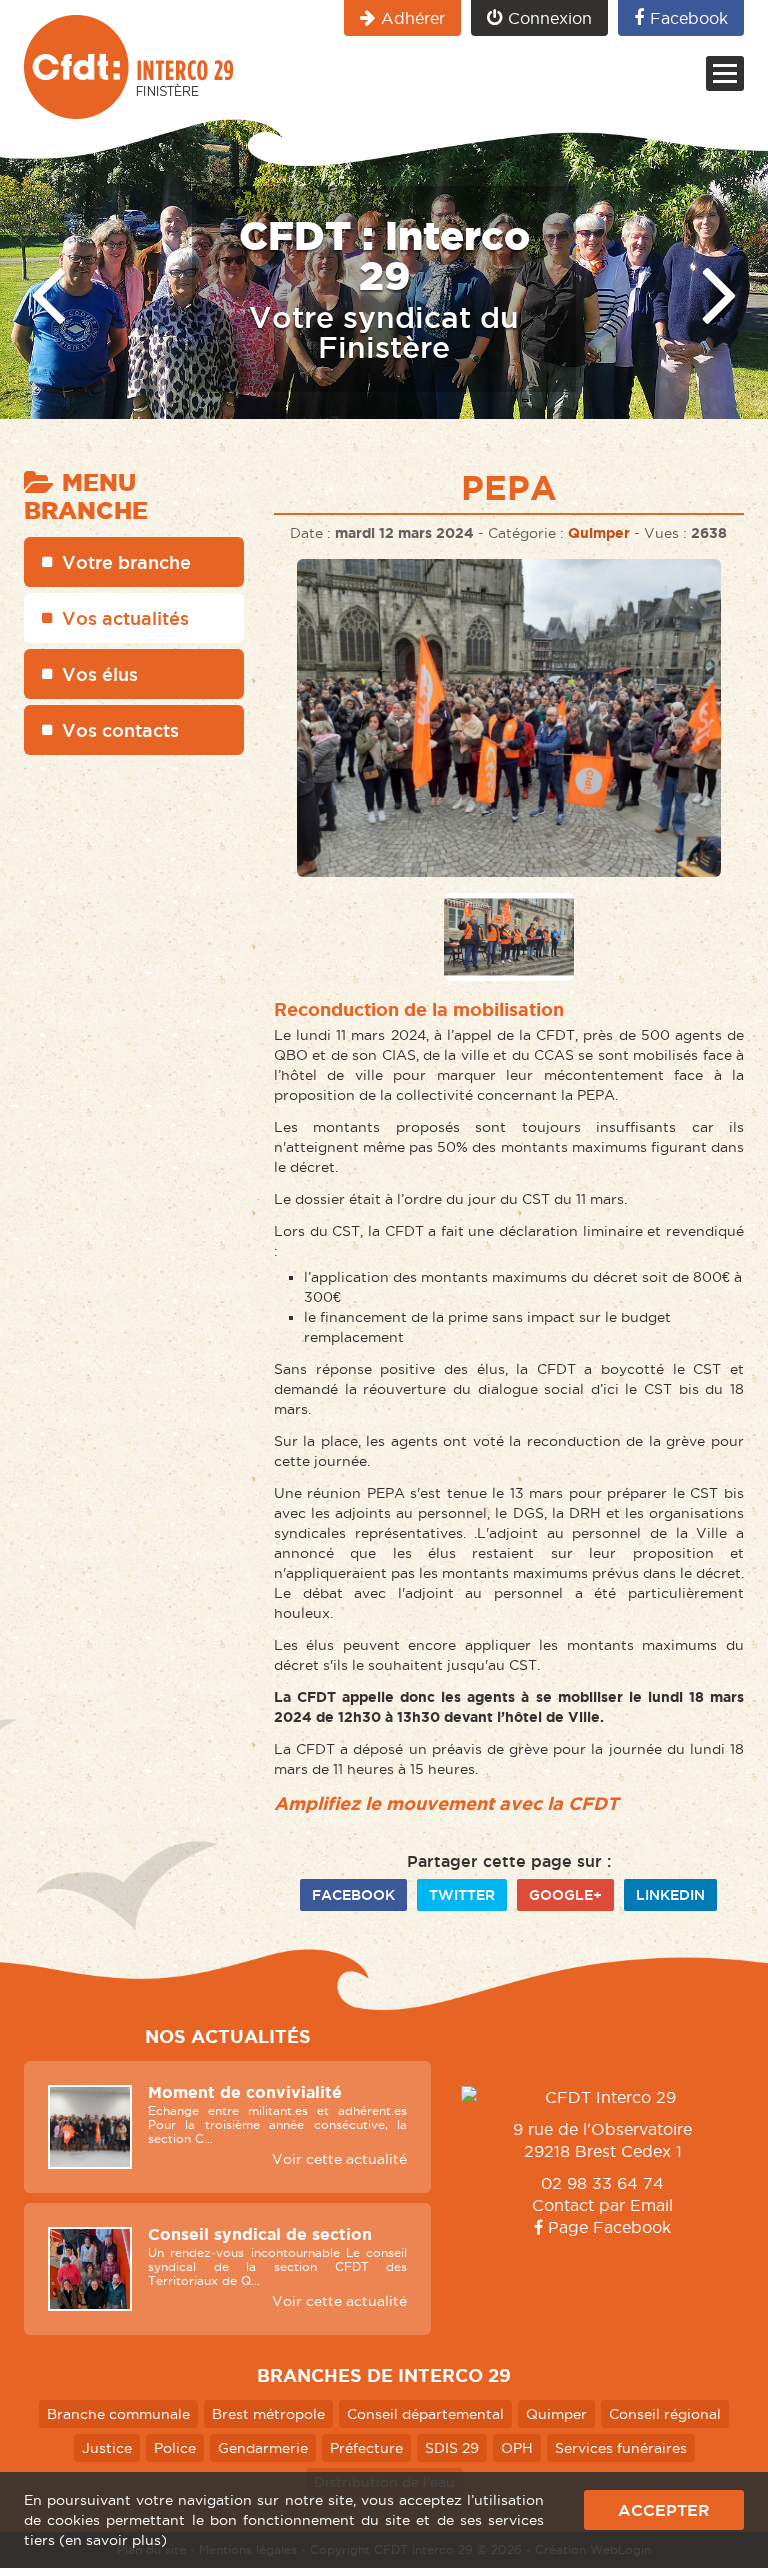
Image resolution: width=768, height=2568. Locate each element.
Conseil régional (665, 2414)
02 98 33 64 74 (602, 2183)
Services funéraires (621, 2448)
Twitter (462, 1895)
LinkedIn (670, 1895)
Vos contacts (120, 730)
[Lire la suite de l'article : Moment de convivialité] (90, 2127)
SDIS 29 (452, 2448)
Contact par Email (602, 2205)
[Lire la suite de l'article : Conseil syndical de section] (90, 2269)
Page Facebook (607, 2227)
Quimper (599, 533)
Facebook (689, 18)
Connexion (550, 18)
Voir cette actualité (339, 2159)
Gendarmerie (263, 2448)
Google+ (565, 1895)
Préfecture (366, 2448)
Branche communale (118, 2414)
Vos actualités (125, 618)
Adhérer (413, 18)
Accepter (664, 2510)
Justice (107, 2448)
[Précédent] (48, 292)
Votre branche (126, 562)
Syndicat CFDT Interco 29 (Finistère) (128, 67)
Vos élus (100, 674)
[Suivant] (720, 292)
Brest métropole (268, 2414)
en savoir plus (113, 2540)
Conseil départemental (425, 2414)
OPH (517, 2448)
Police (175, 2448)
